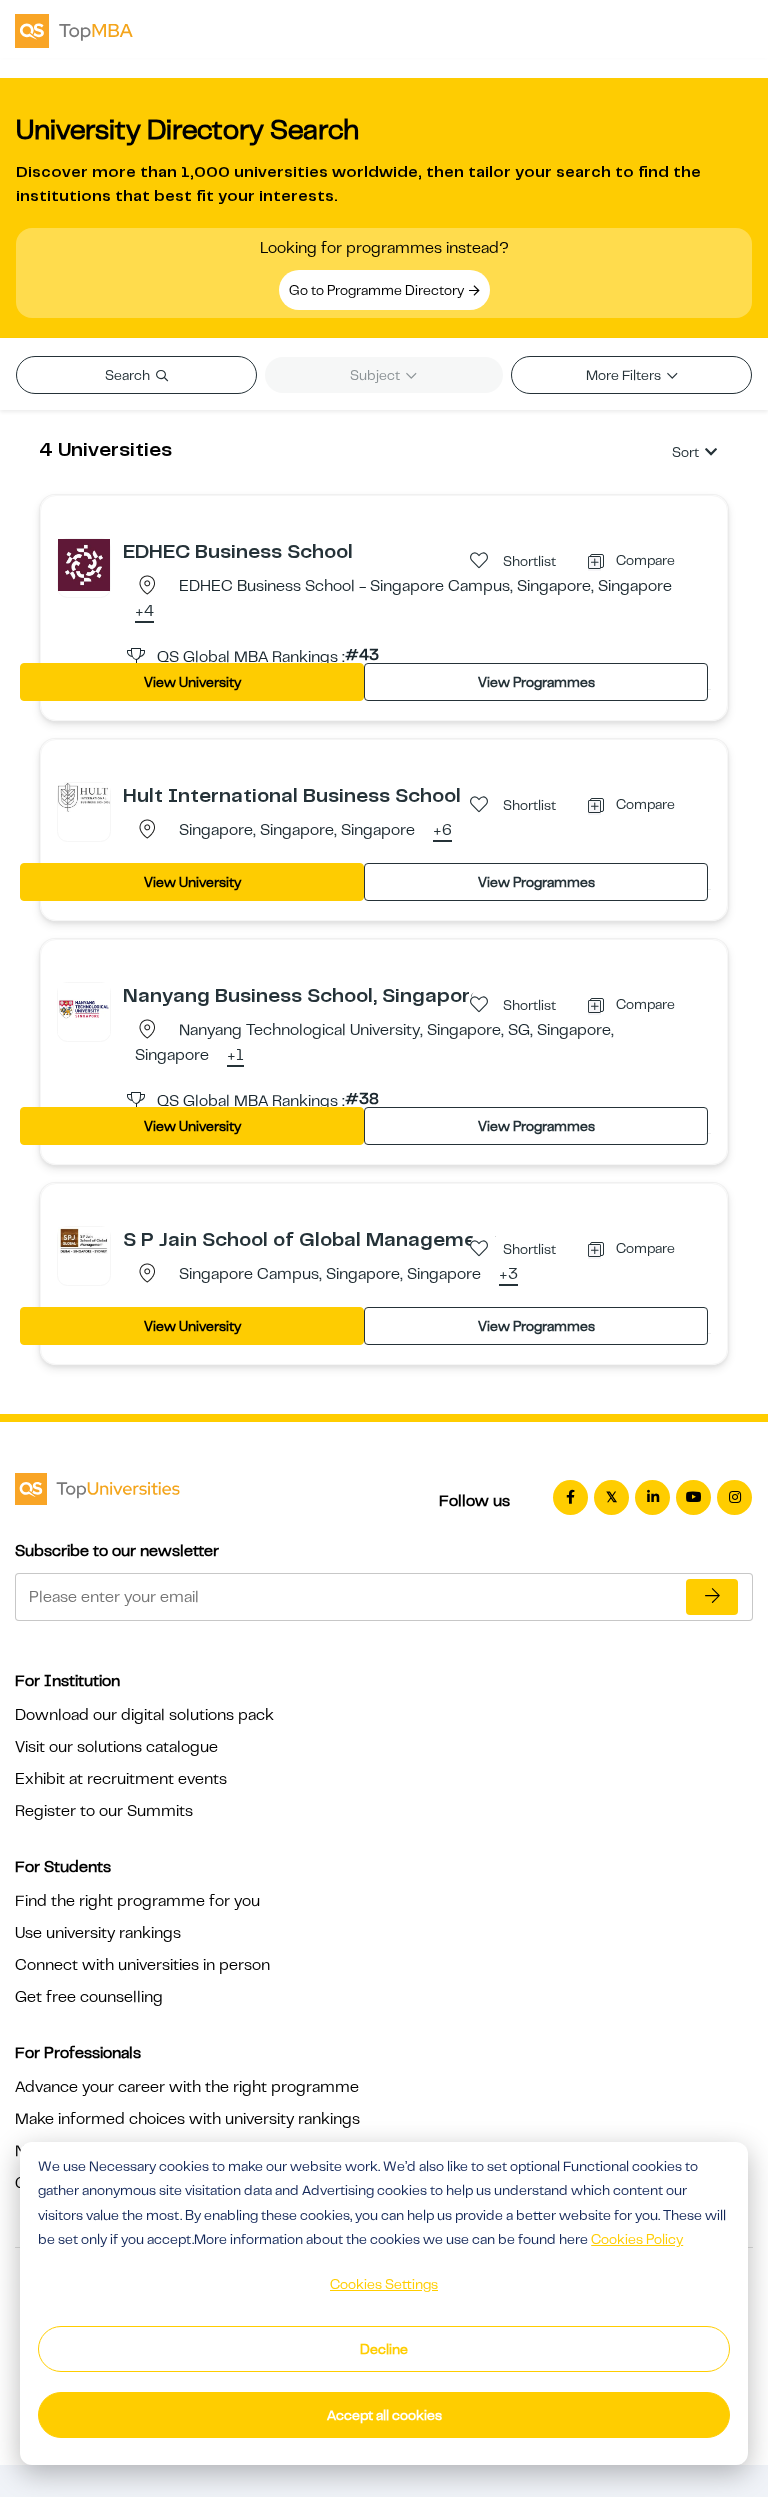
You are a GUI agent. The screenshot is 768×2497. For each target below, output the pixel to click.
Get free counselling (89, 1997)
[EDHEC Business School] (84, 564)
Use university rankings (98, 1933)
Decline (384, 2349)
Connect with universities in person (142, 1965)
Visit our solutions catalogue (116, 1747)
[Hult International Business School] (84, 796)
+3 (508, 1275)
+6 (442, 831)
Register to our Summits (104, 1811)
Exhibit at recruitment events (121, 1779)
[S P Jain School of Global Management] (84, 1239)
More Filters (625, 375)
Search (129, 375)
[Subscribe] (712, 1597)
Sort (685, 452)
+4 (144, 612)
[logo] (74, 29)
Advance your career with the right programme (187, 2087)
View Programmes (536, 682)
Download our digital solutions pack (144, 1715)
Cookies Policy (637, 2239)
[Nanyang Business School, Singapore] (84, 1008)
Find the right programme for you (137, 1901)
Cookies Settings (384, 2284)
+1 (235, 1056)
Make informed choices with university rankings (187, 2119)
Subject (376, 375)
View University (192, 682)
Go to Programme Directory (378, 290)
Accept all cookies (384, 2415)
